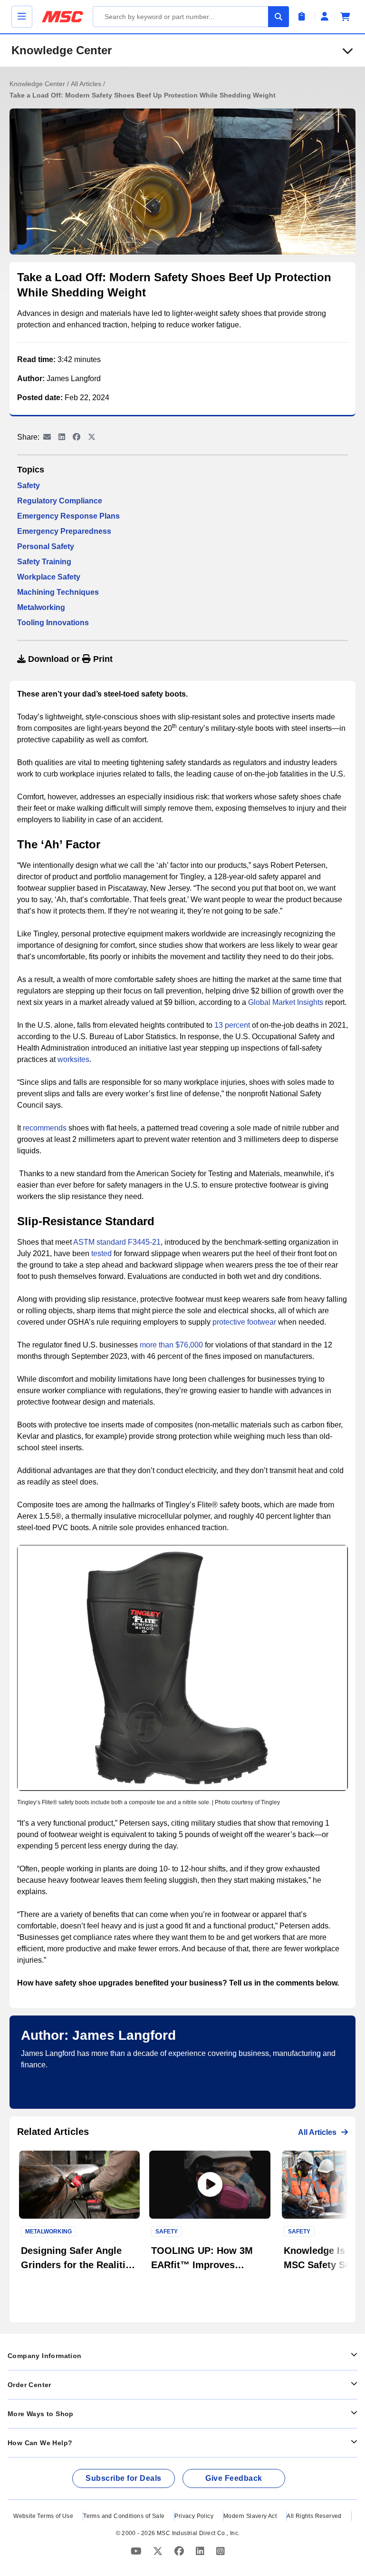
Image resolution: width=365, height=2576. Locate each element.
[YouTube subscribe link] (137, 2551)
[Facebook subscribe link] (180, 2551)
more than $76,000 (171, 1345)
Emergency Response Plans (68, 516)
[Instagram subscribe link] (221, 2551)
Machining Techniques (58, 592)
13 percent (232, 1025)
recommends (45, 1128)
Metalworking (41, 607)
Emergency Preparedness (64, 531)
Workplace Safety (49, 577)
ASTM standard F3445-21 (117, 1242)
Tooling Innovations (53, 623)
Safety (29, 486)
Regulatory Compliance (60, 501)
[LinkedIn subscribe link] (201, 2551)
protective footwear (244, 1322)
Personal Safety (46, 546)
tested (101, 1254)
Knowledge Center (62, 50)
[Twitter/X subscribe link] (159, 2551)
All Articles (87, 84)
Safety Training (44, 562)
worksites (73, 1059)
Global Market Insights (286, 1002)
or (69, 659)
